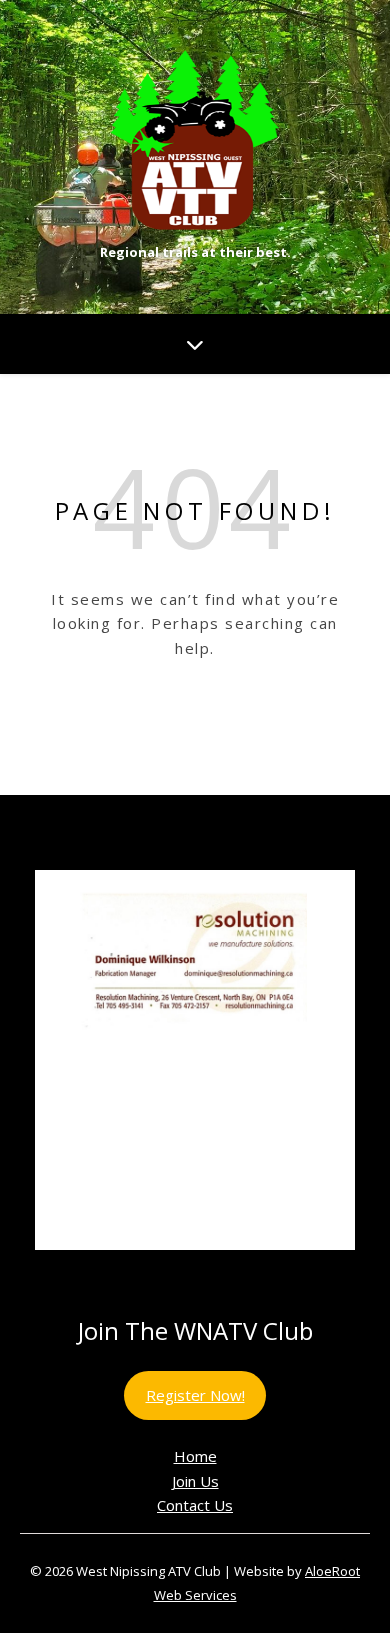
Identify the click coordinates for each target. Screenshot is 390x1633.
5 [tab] (206, 1271)
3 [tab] (160, 1271)
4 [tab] (183, 1271)
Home (195, 1456)
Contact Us (195, 1505)
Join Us (195, 1481)
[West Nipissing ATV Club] (195, 140)
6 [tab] (229, 1271)
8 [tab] (275, 1271)
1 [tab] (114, 1271)
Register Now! (195, 1395)
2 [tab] (137, 1271)
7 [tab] (252, 1271)
